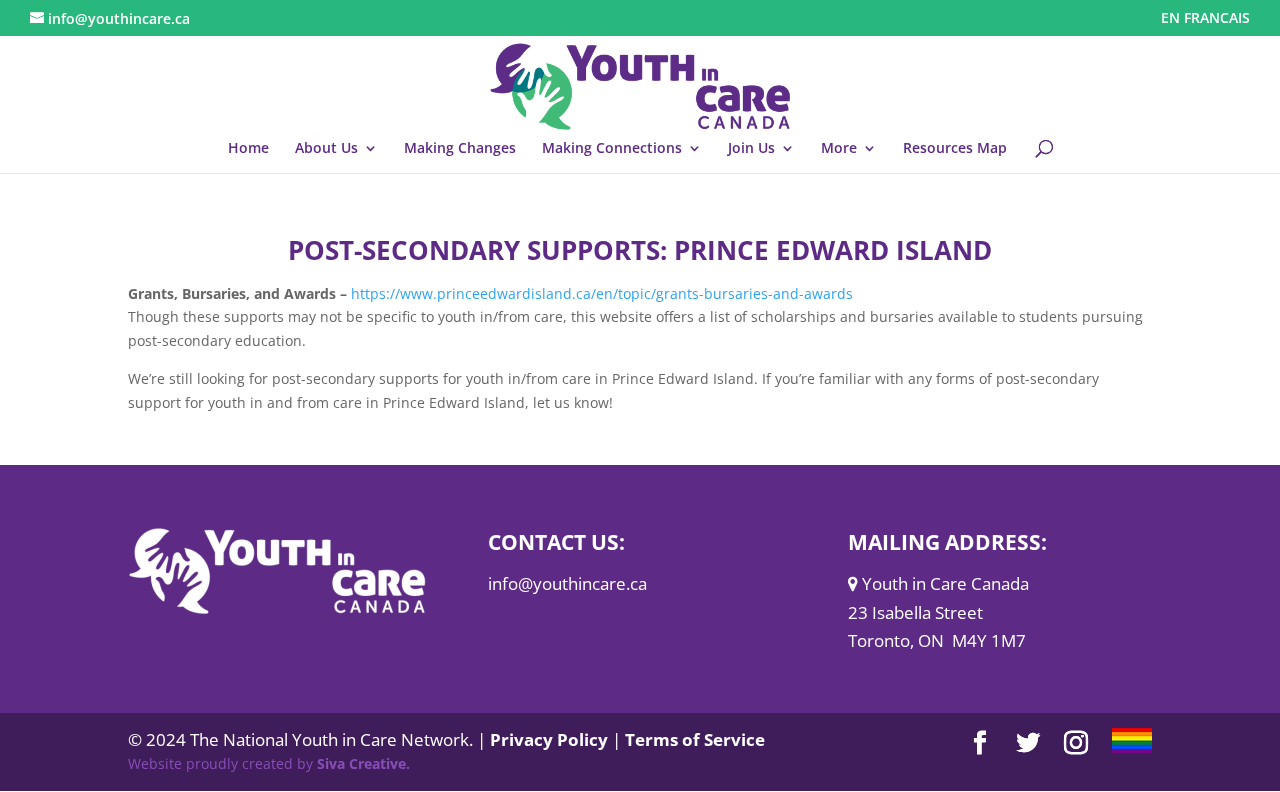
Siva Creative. (363, 763)
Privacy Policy (549, 739)
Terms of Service (695, 739)
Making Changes (460, 149)
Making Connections (612, 149)
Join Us (751, 149)
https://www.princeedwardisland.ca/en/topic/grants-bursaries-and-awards (602, 293)
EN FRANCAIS (1205, 19)
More (839, 149)
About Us (326, 149)
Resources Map (955, 149)
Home (248, 149)
